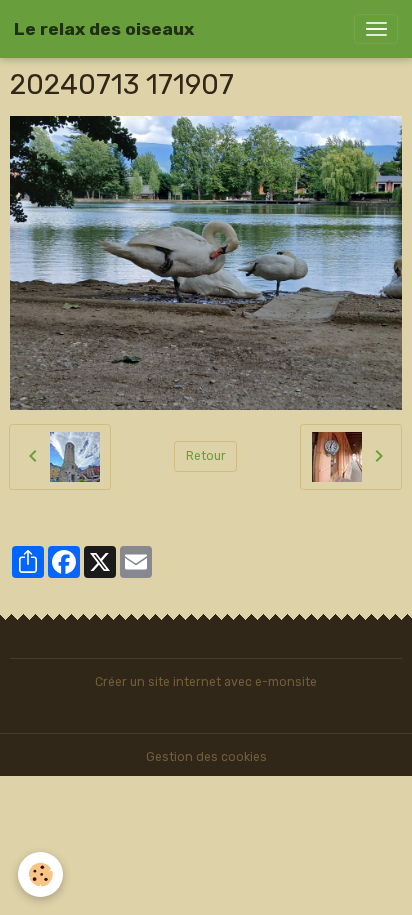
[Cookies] (40, 874)
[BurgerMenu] (376, 29)
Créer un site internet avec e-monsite (206, 682)
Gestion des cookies (206, 757)
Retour (206, 456)
